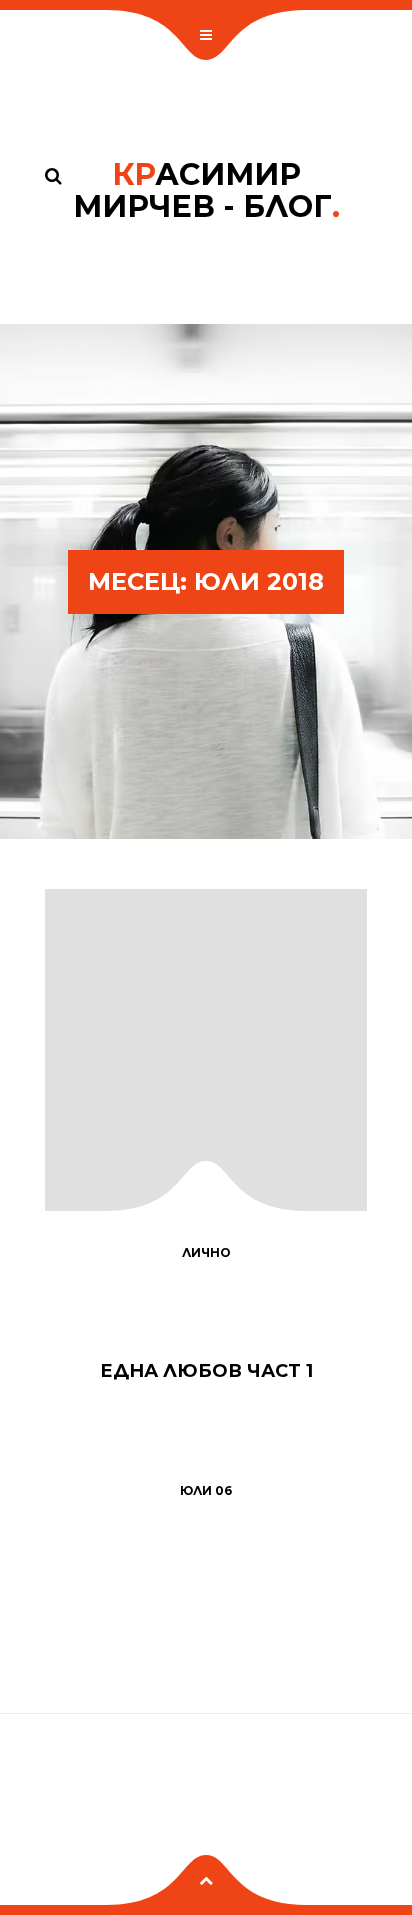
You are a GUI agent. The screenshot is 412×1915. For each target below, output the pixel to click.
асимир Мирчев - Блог (206, 190)
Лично (206, 1252)
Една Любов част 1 (206, 1371)
